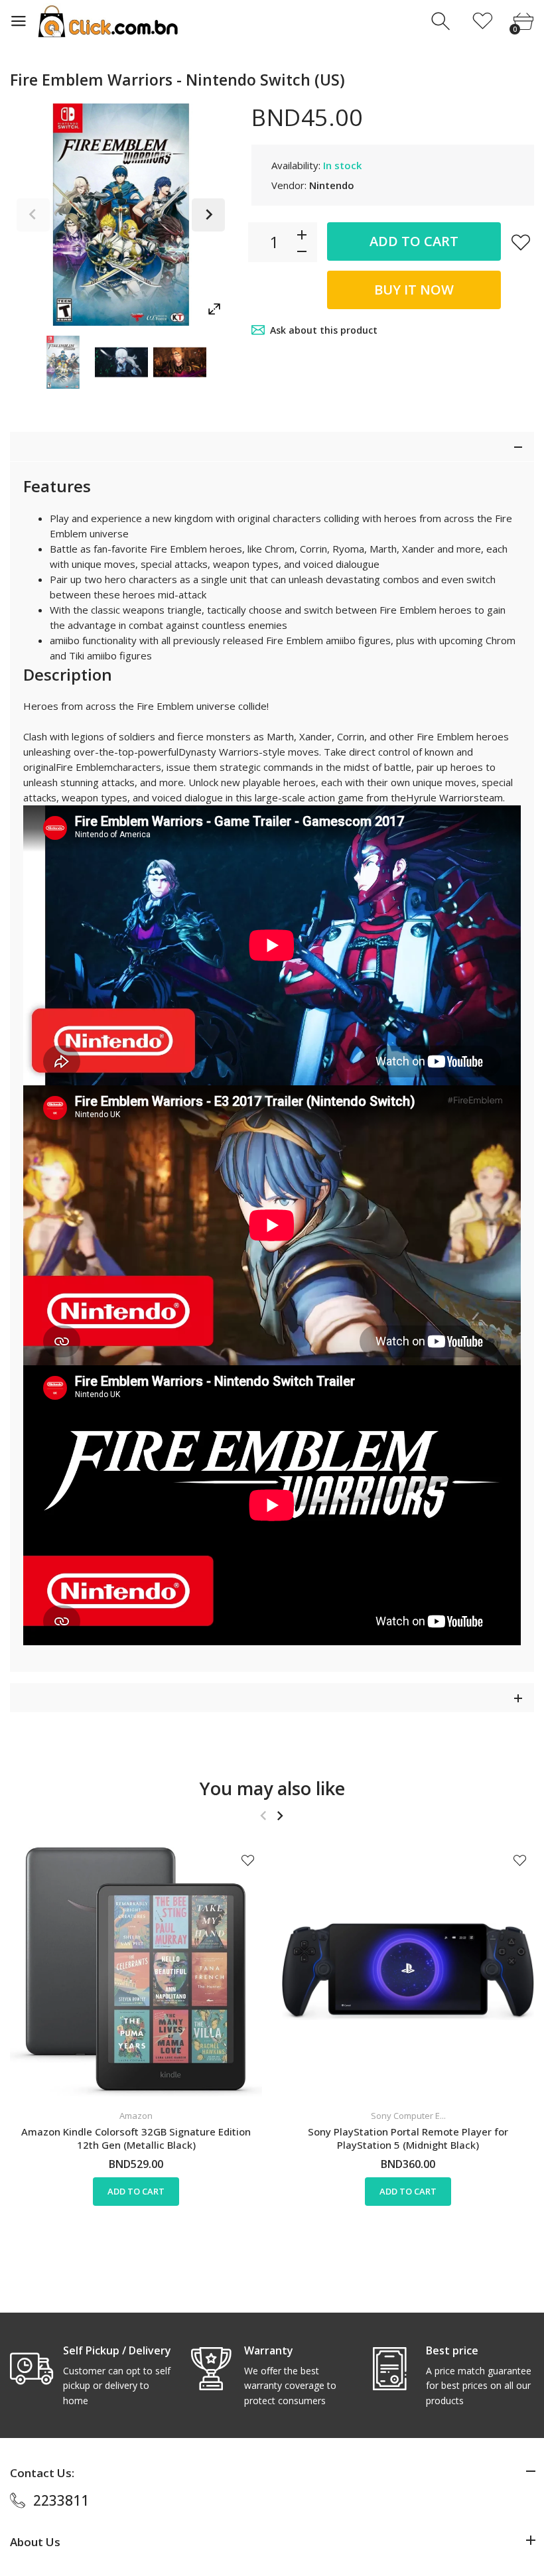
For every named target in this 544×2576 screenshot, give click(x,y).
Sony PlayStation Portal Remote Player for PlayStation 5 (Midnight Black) (408, 2138)
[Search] (442, 22)
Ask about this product (324, 330)
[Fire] (63, 362)
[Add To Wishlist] (521, 242)
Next (208, 215)
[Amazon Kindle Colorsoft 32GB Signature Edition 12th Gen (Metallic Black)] (136, 1972)
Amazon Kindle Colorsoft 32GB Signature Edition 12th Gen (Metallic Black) (136, 2138)
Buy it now (414, 290)
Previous (33, 215)
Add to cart (414, 241)
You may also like (272, 1788)
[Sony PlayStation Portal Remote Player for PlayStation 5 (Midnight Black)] (408, 1972)
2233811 (61, 2500)
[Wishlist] (483, 22)
